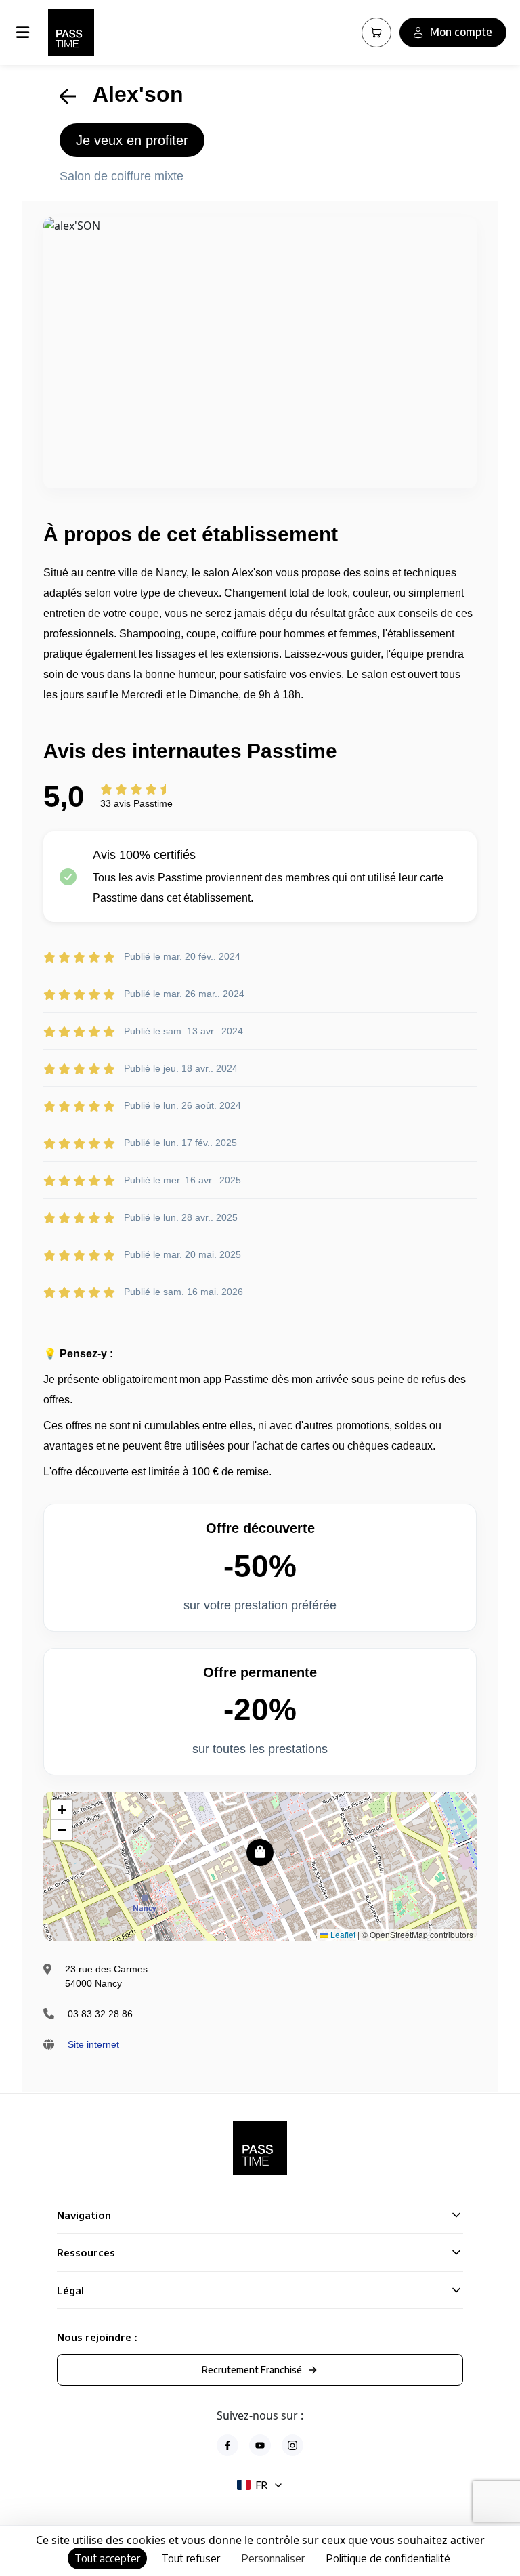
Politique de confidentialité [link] (388, 2558)
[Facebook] (227, 2445)
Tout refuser (191, 2558)
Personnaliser (273, 2558)
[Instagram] (292, 2445)
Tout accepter (107, 2558)
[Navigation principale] (25, 33)
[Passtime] (71, 33)
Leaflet (342, 1934)
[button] (260, 1853)
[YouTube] (260, 2445)
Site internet (93, 2044)
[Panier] (376, 33)
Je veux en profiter (132, 140)
